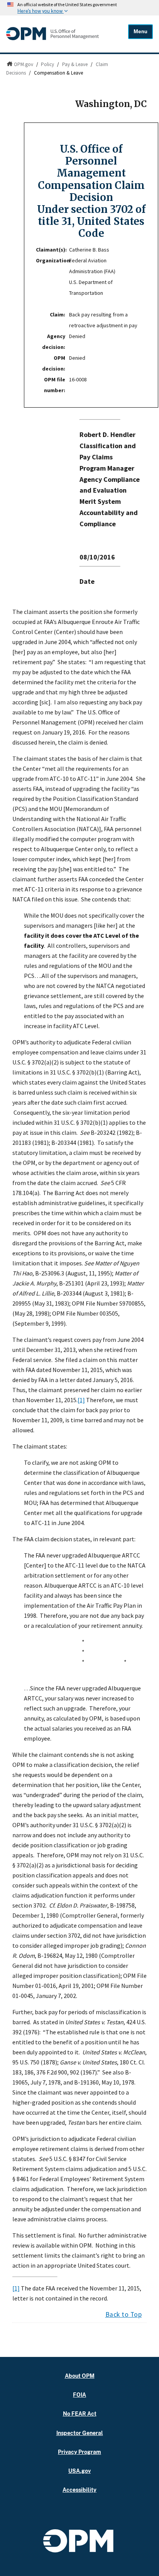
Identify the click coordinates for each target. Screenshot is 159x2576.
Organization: (52, 260)
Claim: (58, 315)
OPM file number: (55, 385)
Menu (140, 31)
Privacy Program (79, 2452)
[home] (52, 38)
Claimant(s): (51, 250)
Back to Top (124, 2314)
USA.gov (79, 2471)
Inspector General (80, 2433)
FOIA (79, 2395)
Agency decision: (54, 342)
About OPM (80, 2376)
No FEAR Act (80, 2414)
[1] (81, 1400)
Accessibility (79, 2490)
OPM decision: (54, 363)
